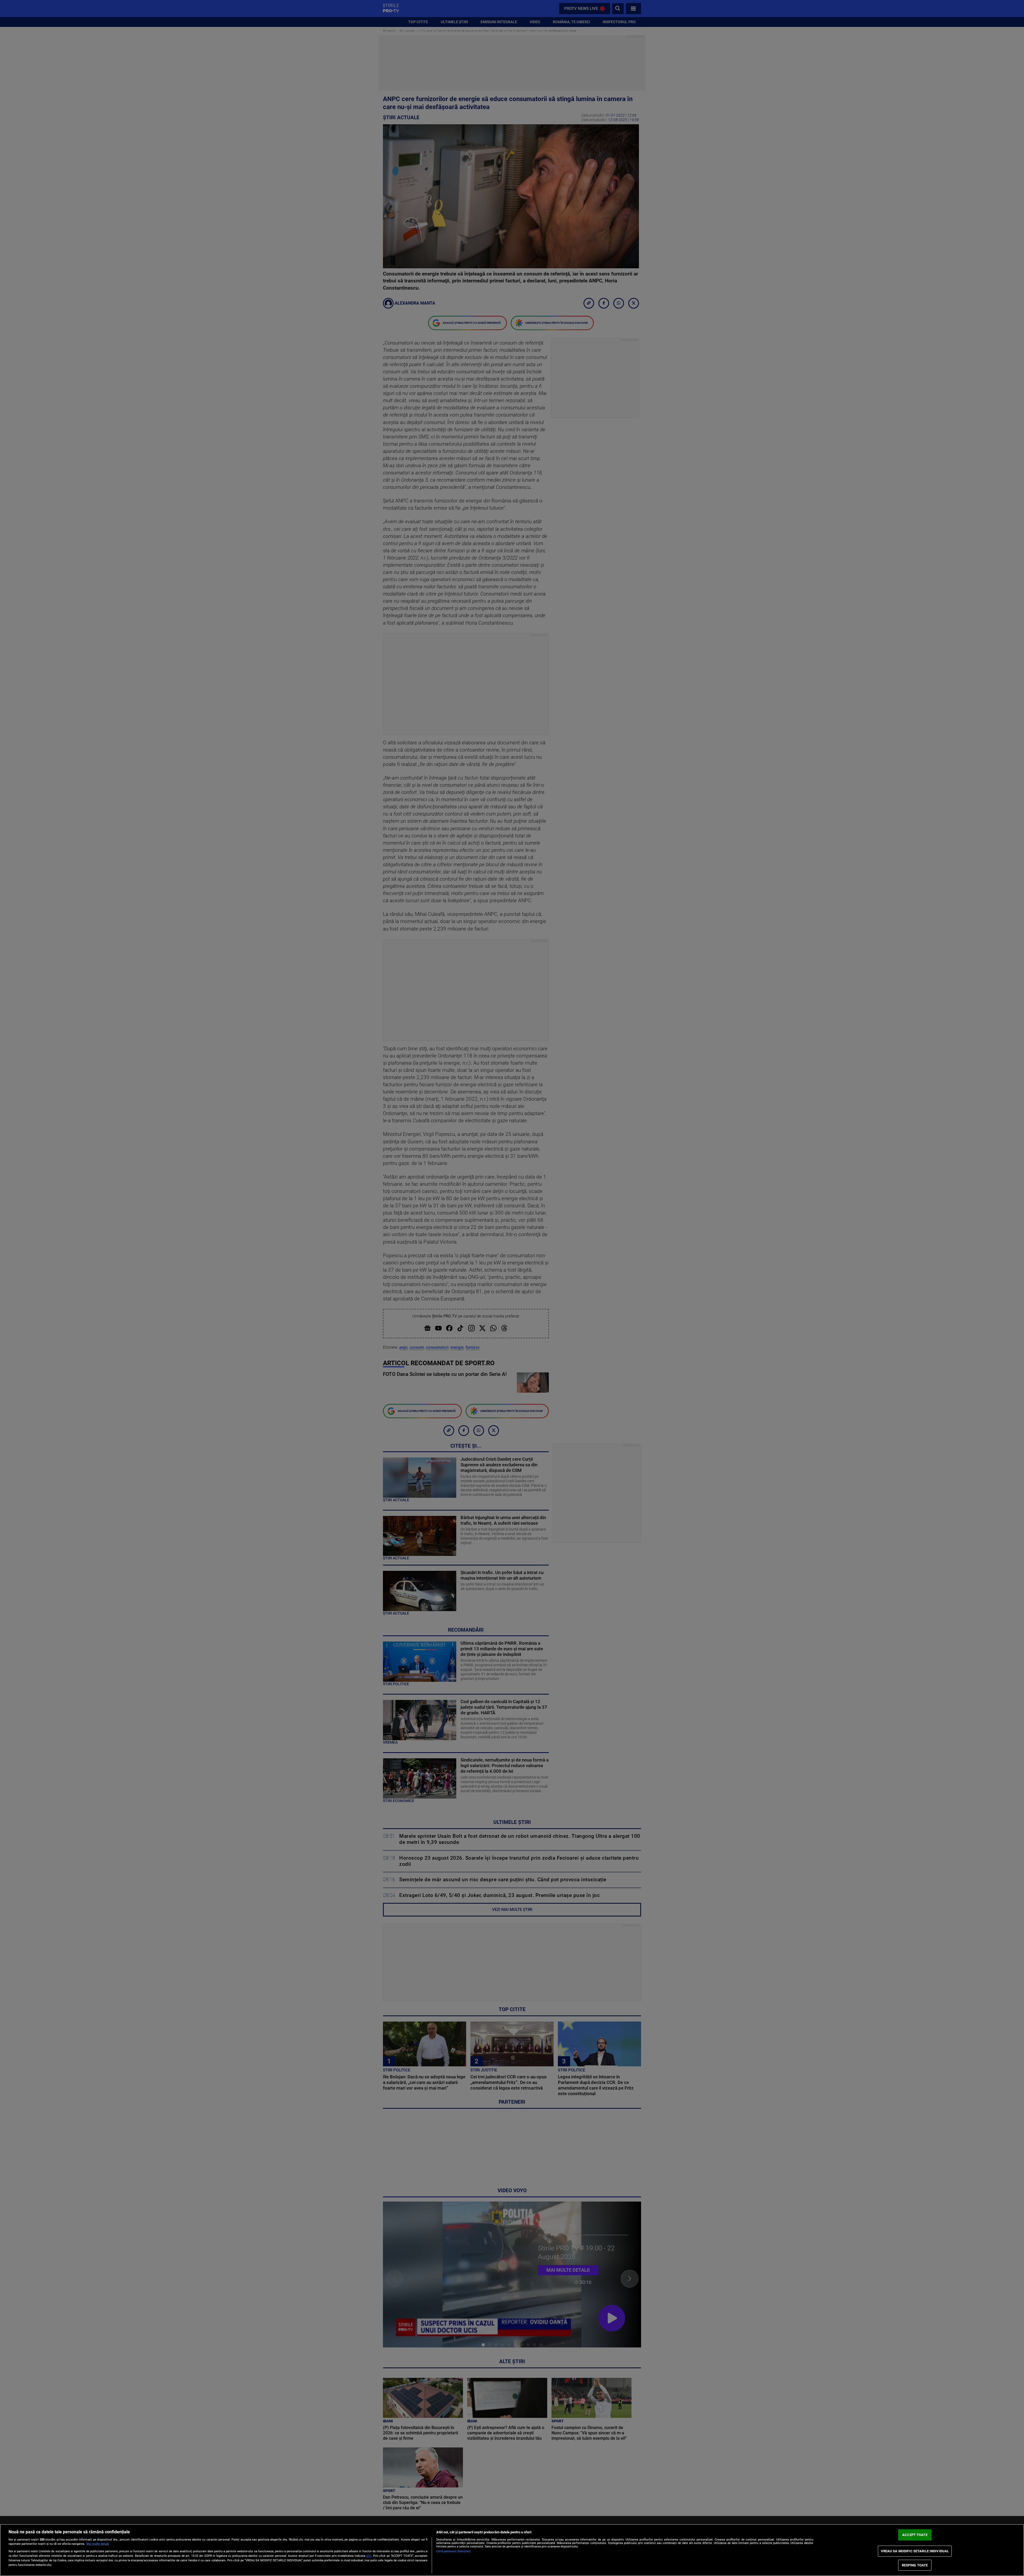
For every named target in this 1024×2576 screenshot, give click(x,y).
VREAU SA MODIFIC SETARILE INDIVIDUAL (915, 2551)
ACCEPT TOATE (915, 2535)
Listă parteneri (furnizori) (453, 2551)
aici (369, 2556)
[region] (512, 2550)
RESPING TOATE (915, 2565)
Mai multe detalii (98, 2544)
